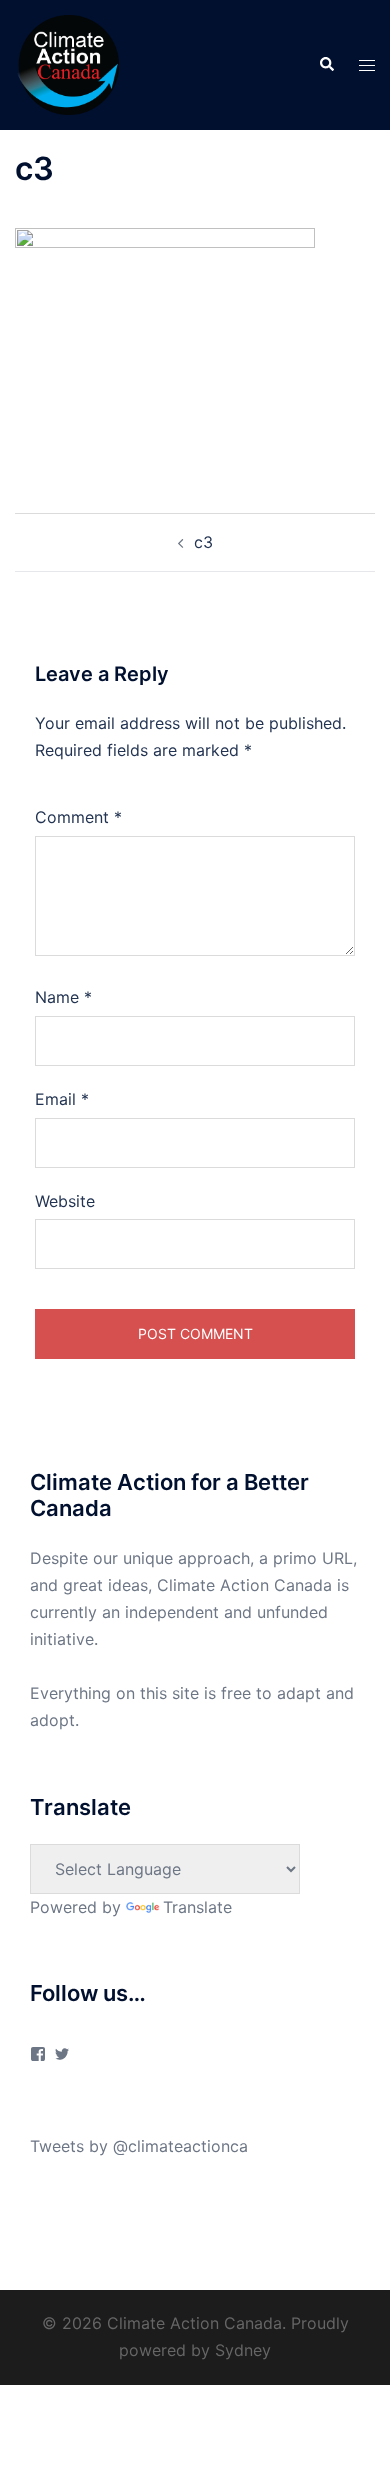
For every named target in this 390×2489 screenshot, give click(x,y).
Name (63, 997)
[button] (326, 65)
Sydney (243, 2350)
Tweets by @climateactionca (139, 2146)
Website (65, 1201)
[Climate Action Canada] (67, 63)
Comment (78, 817)
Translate (197, 1907)
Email (62, 1099)
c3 (203, 542)
